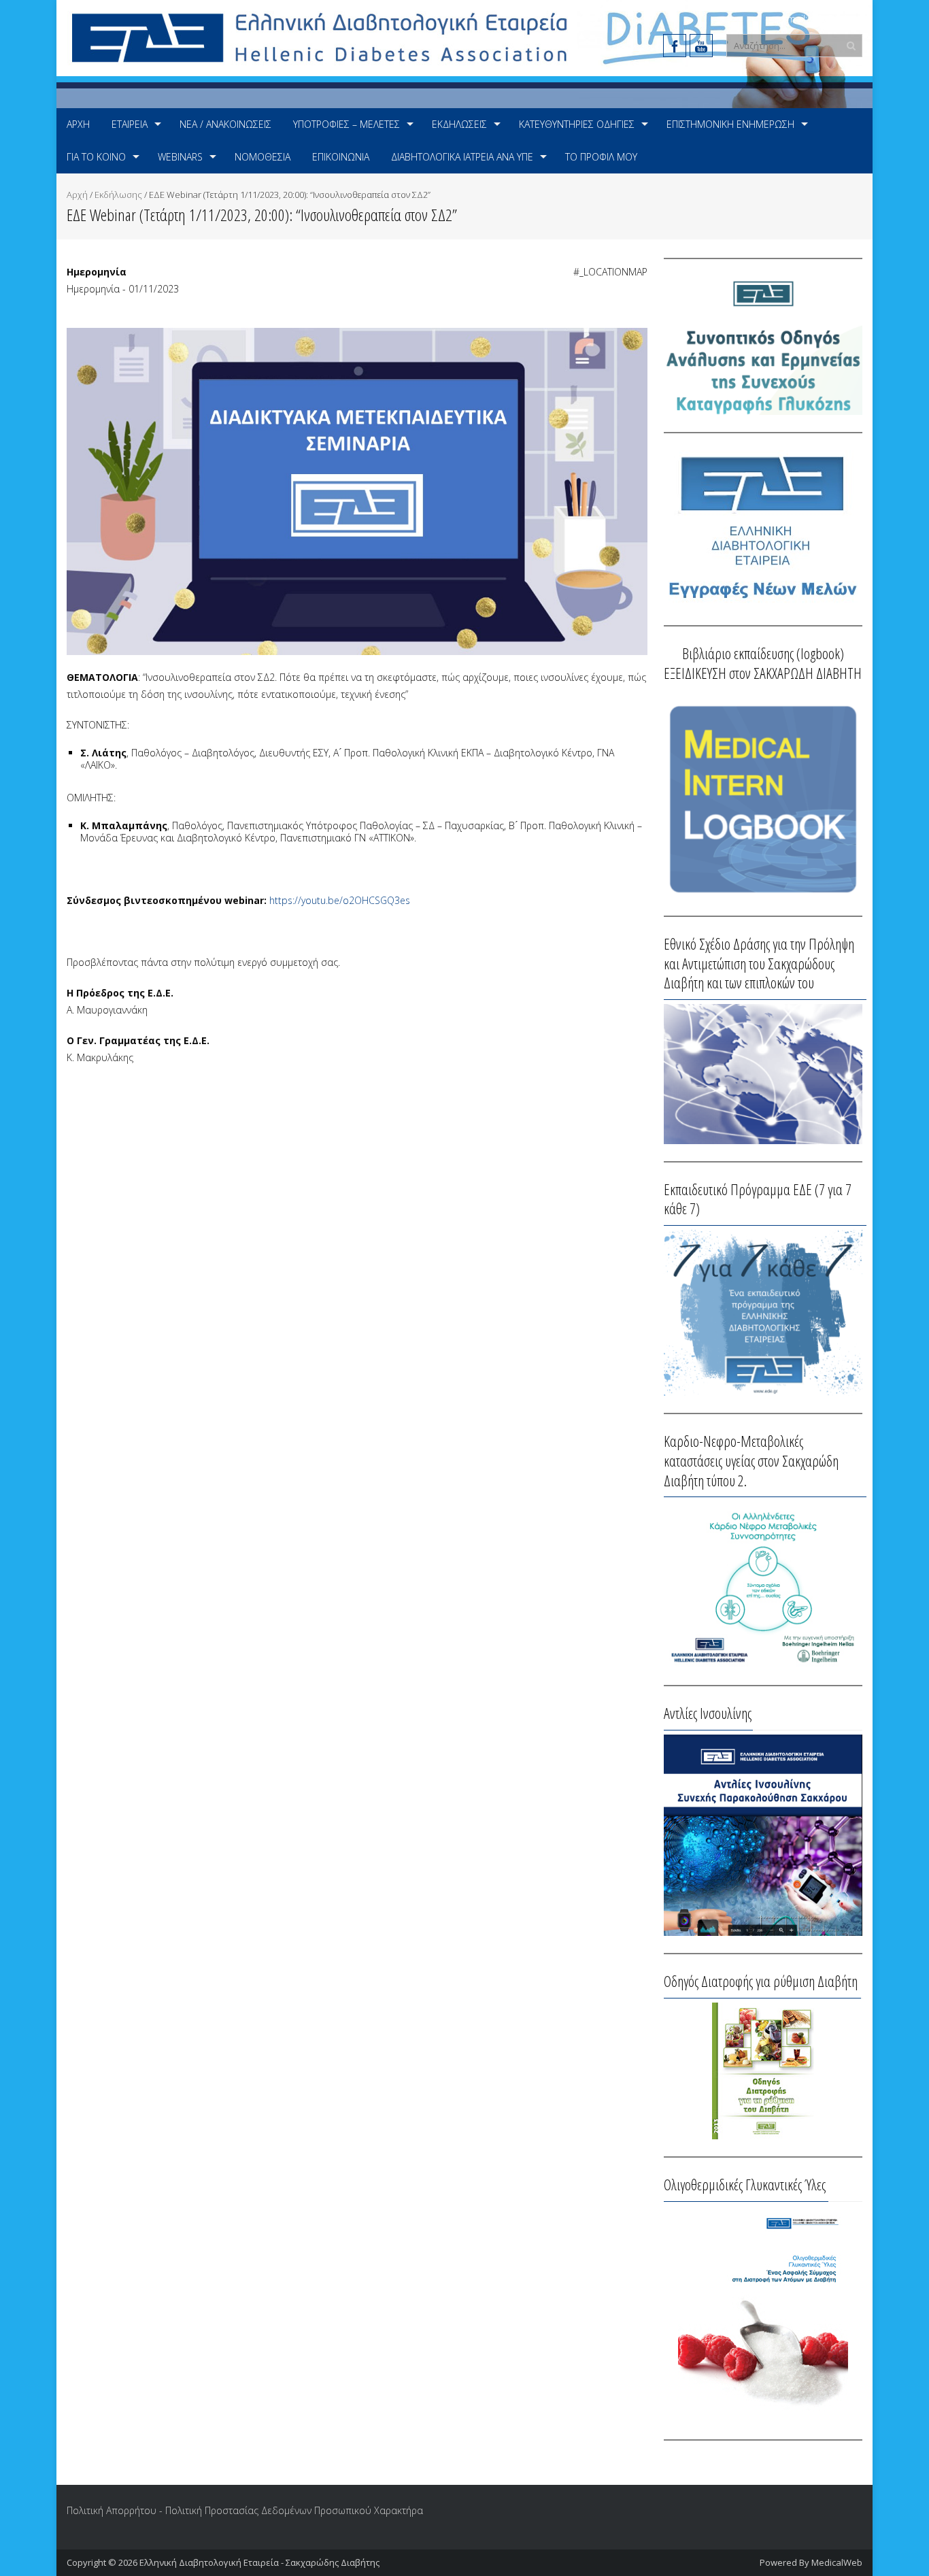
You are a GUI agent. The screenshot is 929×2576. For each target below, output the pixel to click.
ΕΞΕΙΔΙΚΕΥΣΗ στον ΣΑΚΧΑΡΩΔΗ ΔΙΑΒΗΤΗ (763, 673)
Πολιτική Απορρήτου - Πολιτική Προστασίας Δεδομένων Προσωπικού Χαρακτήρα (245, 2510)
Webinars (180, 157)
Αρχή (78, 124)
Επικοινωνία (341, 157)
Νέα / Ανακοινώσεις (225, 124)
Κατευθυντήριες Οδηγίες (577, 124)
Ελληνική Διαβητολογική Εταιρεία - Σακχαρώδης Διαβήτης (259, 2562)
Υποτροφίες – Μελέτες (347, 124)
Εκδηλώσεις (459, 124)
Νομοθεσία (263, 157)
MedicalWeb (837, 2562)
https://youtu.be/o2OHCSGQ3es (340, 900)
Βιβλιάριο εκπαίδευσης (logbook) (763, 653)
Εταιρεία (130, 124)
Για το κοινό (96, 157)
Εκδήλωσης (118, 195)
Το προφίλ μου (601, 157)
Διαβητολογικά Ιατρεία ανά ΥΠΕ (462, 157)
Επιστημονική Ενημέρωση (730, 124)
